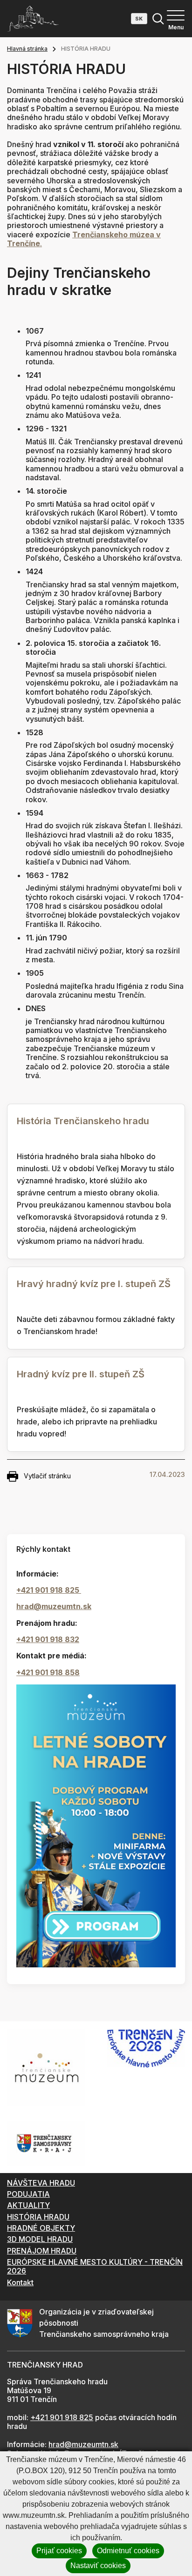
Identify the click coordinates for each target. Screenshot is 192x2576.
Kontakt (20, 2282)
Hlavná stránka (27, 49)
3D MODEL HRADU (40, 2239)
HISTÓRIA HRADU (38, 2217)
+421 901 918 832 (48, 1639)
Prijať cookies (59, 2551)
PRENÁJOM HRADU (42, 2251)
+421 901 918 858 (48, 1672)
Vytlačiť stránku (47, 1476)
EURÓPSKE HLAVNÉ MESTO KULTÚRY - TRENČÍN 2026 (95, 2266)
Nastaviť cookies (98, 2566)
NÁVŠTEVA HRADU (41, 2183)
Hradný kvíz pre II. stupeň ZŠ (81, 1374)
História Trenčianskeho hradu (83, 1121)
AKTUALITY (28, 2205)
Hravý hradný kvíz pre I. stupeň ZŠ (94, 1284)
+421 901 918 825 (49, 1590)
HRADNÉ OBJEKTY (41, 2228)
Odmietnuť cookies (128, 2551)
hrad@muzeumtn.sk (54, 1606)
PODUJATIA (28, 2194)
